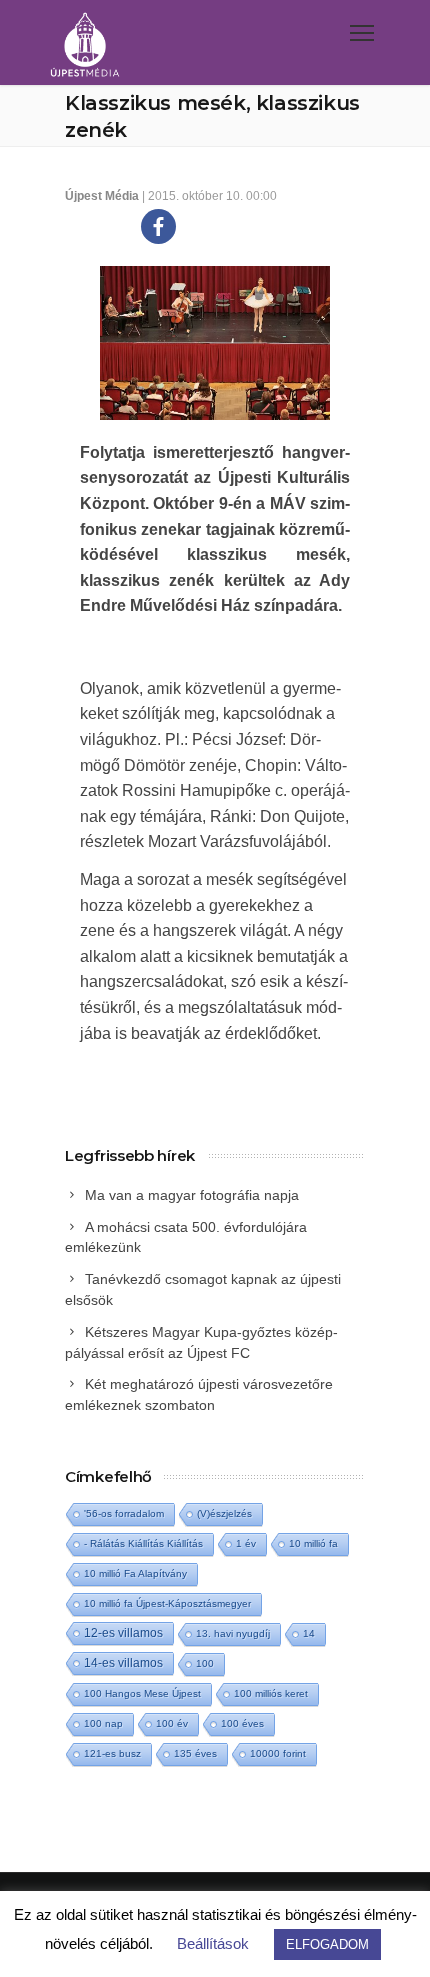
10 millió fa (313, 1543)
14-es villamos (123, 1663)
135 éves (195, 1753)
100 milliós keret (271, 1693)
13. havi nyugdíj (233, 1633)
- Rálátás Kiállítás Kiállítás (143, 1543)
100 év (172, 1723)
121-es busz (112, 1753)
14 (309, 1633)
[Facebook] (158, 226)
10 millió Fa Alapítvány (135, 1573)
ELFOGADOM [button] (327, 1944)
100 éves (242, 1723)
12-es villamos (123, 1632)
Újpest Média (102, 196)
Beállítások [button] (213, 1943)
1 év (246, 1543)
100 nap (103, 1723)
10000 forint (278, 1753)
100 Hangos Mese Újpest (142, 1693)
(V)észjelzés (224, 1513)
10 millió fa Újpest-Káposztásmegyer (167, 1603)
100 (205, 1663)
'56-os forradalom (124, 1513)
